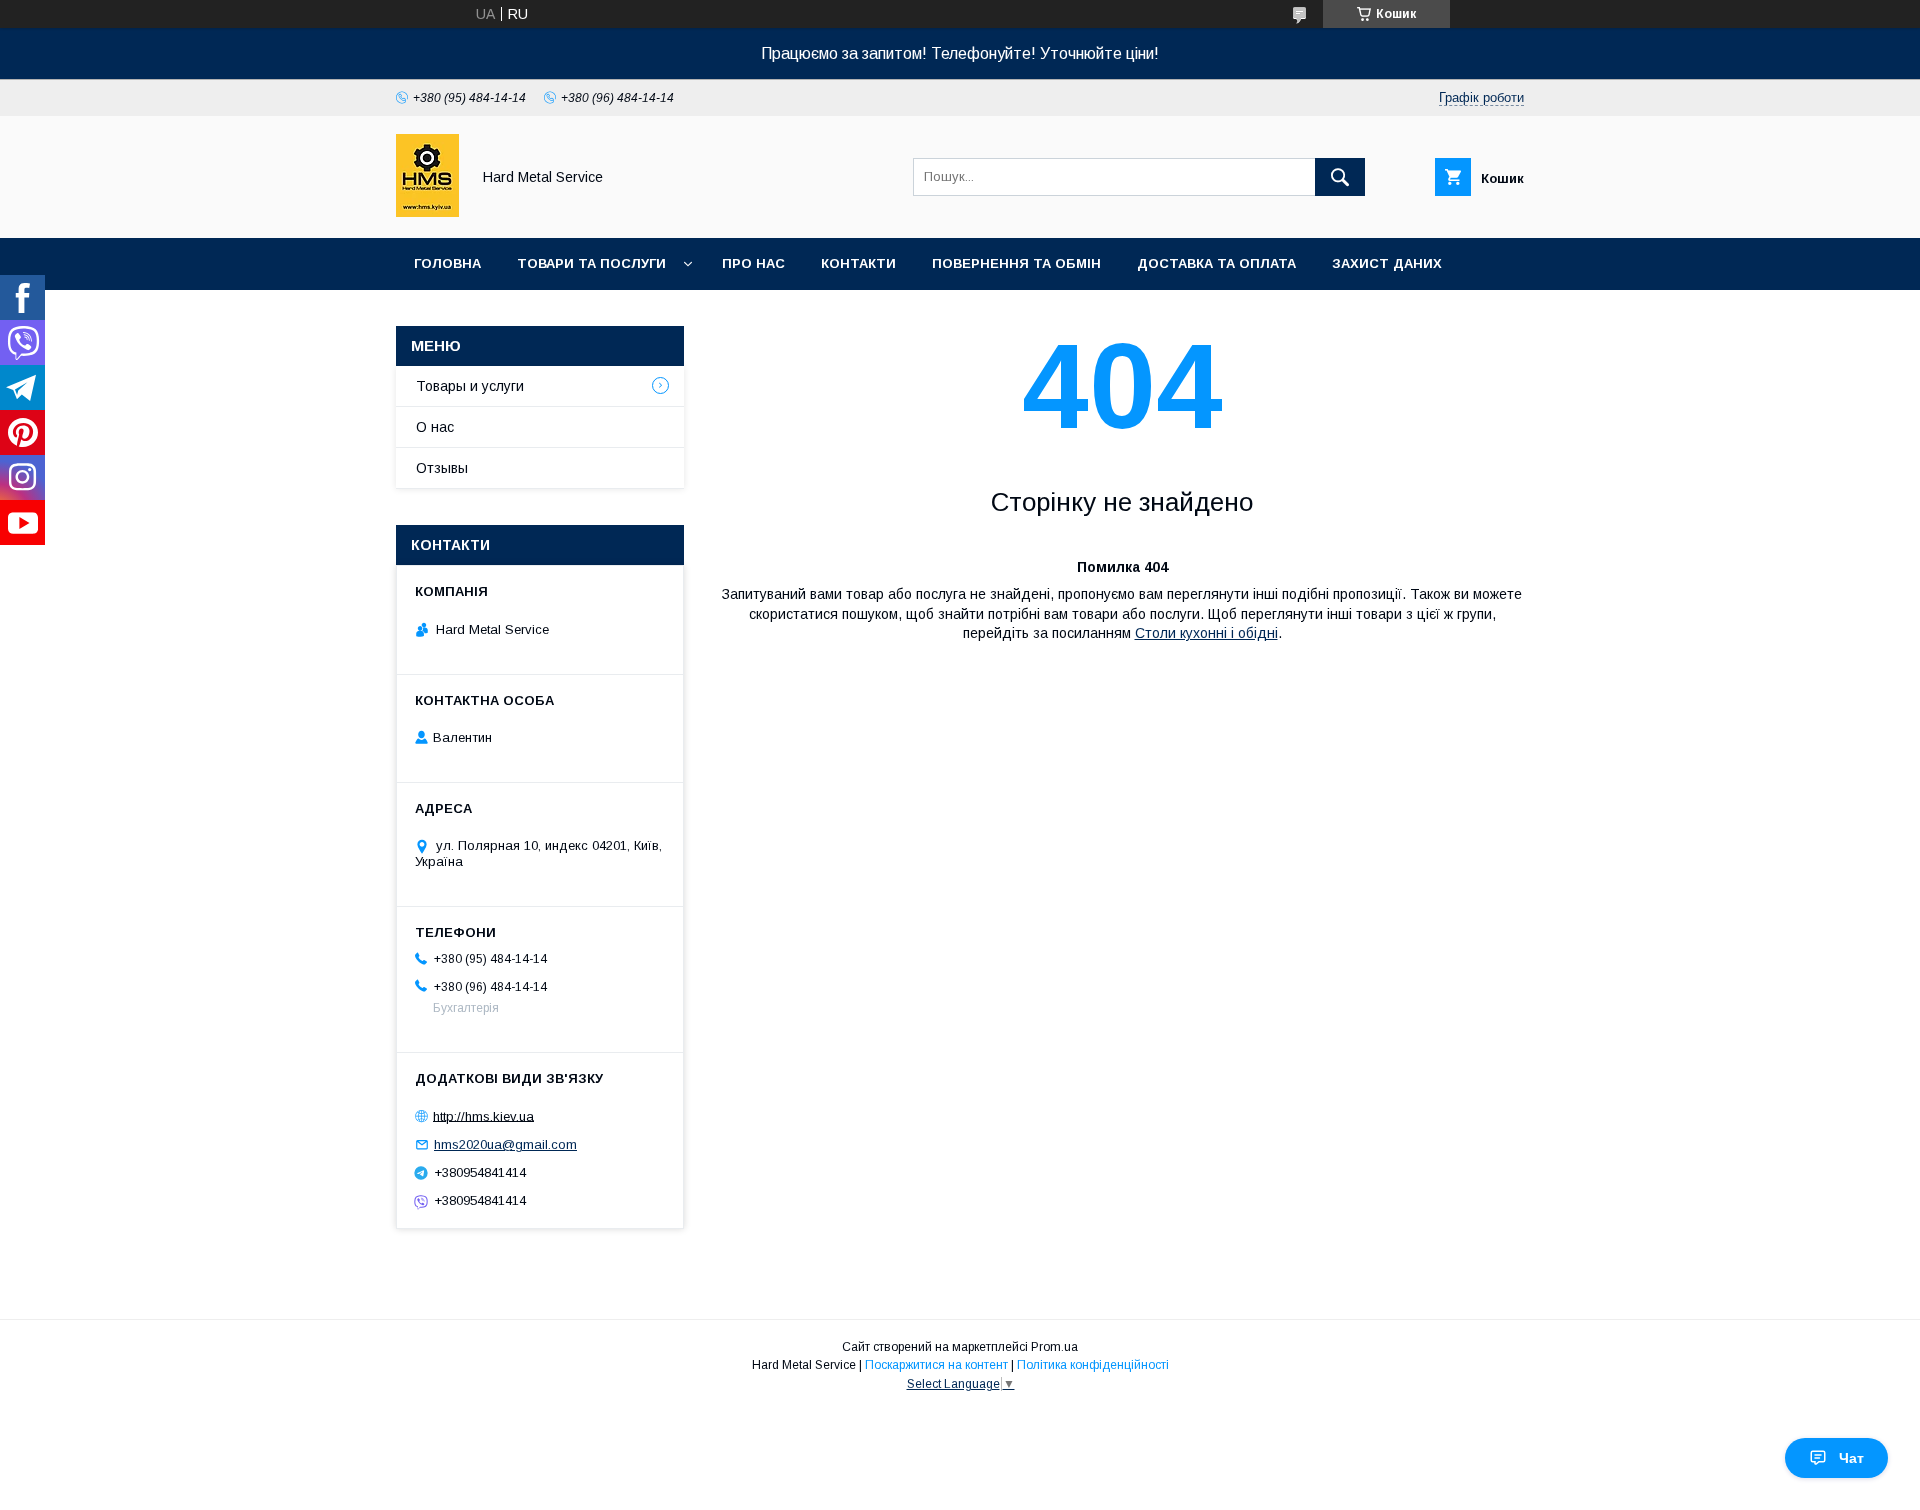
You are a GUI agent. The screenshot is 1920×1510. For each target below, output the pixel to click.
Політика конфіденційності (1093, 1365)
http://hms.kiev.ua (483, 1115)
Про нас (753, 263)
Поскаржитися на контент (936, 1365)
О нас (435, 427)
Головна (447, 263)
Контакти (858, 263)
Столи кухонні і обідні (1206, 633)
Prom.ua (1054, 1347)
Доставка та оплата (1216, 263)
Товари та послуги (591, 263)
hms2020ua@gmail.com (505, 1144)
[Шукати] (1340, 177)
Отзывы (442, 468)
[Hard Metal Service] (427, 212)
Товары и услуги (470, 386)
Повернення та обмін (1016, 263)
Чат (1851, 1458)
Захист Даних (1387, 263)
